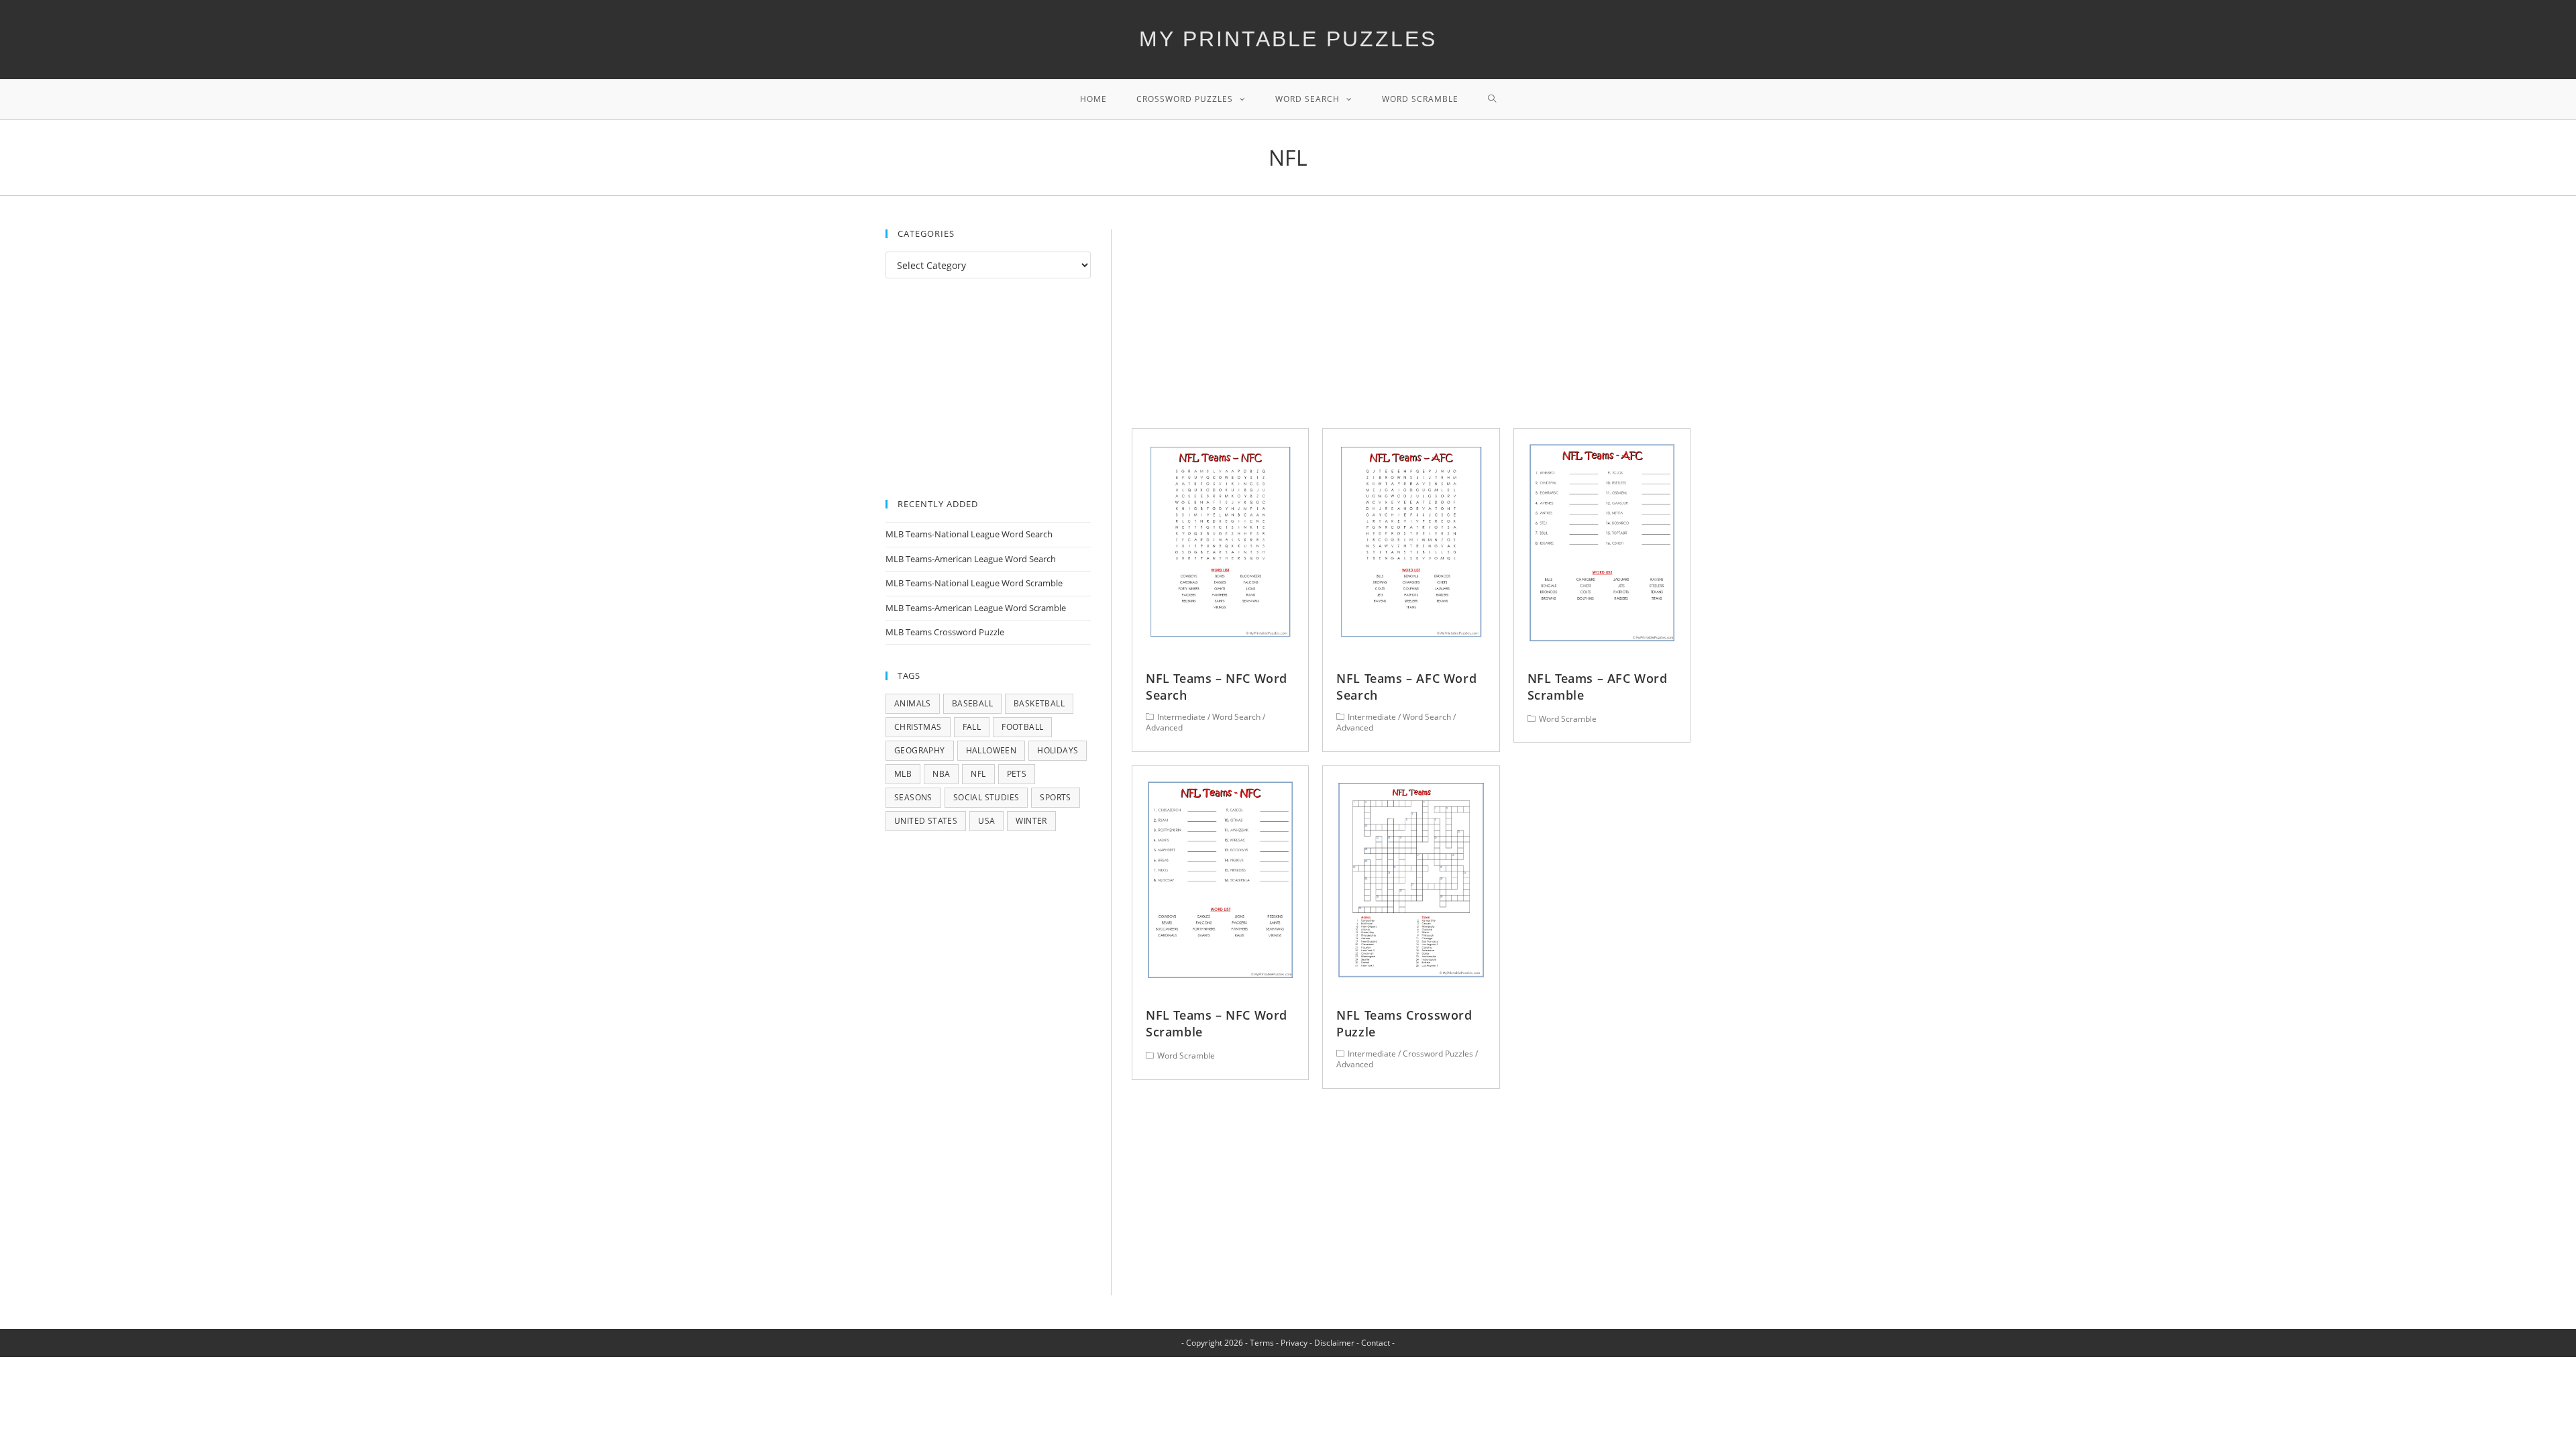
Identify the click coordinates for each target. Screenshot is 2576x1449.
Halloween (991, 750)
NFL (978, 774)
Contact (1376, 1343)
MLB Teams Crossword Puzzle (945, 632)
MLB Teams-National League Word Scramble (974, 583)
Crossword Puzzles (1438, 1054)
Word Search (1236, 717)
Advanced (1164, 728)
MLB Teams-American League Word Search (971, 559)
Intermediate (1181, 717)
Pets (1017, 774)
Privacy (1294, 1343)
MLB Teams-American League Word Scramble (976, 608)
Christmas (918, 727)
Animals (913, 703)
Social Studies (986, 797)
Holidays (1058, 750)
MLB (903, 774)
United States (926, 821)
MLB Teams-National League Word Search (969, 534)
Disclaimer (1334, 1343)
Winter (1031, 821)
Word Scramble (1568, 719)
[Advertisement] (1411, 329)
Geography (920, 750)
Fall (972, 727)
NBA (941, 774)
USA (986, 821)
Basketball (1039, 703)
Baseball (972, 703)
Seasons (913, 797)
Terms (1262, 1343)
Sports (1055, 797)
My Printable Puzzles (1288, 39)
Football (1022, 727)
